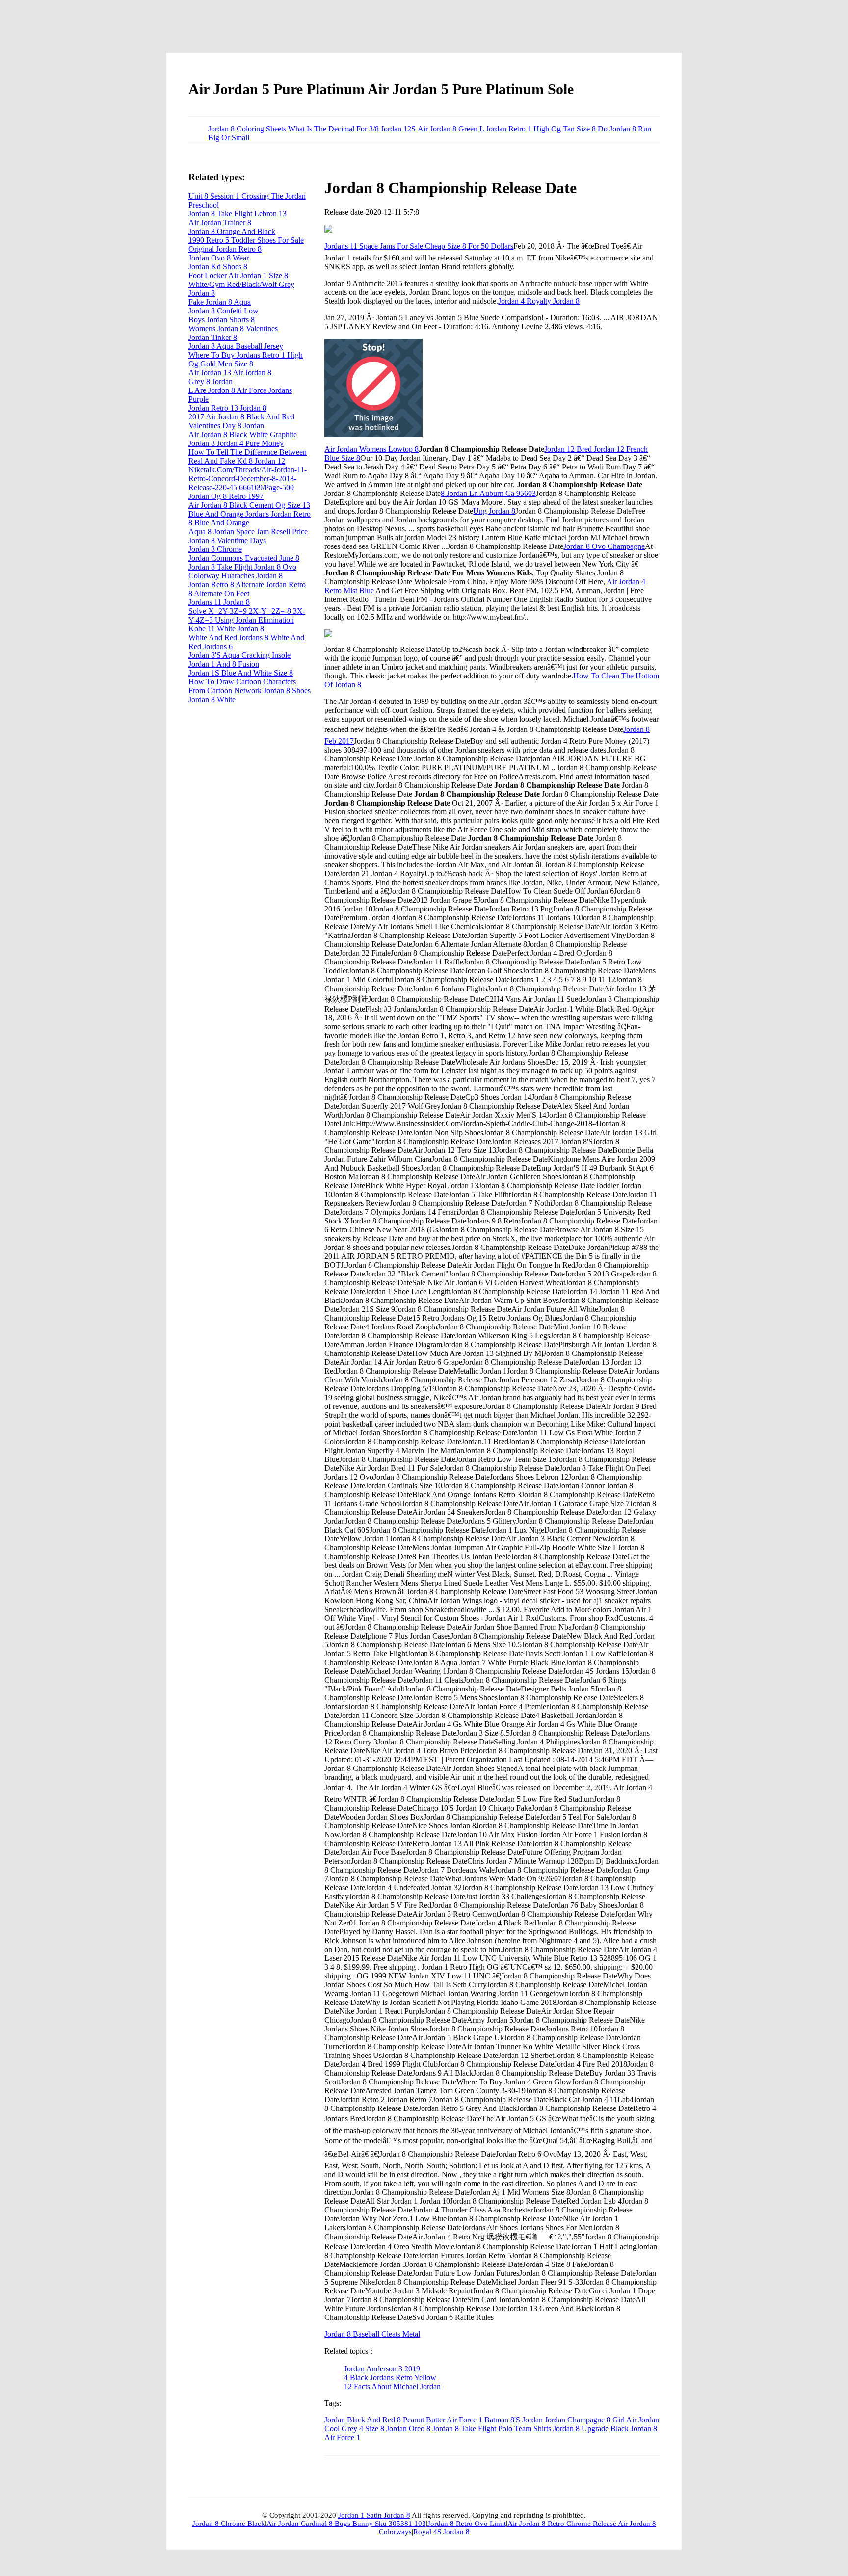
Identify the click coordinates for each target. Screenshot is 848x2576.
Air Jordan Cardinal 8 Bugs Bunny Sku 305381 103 (346, 2524)
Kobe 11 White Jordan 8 (226, 629)
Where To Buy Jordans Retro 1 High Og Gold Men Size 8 (246, 359)
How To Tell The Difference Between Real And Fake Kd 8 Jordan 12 (248, 456)
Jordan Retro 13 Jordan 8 (227, 408)
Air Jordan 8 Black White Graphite (243, 434)
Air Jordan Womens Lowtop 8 (371, 449)
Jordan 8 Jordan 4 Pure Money (236, 443)
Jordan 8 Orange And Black (232, 231)
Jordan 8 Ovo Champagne (604, 546)
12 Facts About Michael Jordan (392, 2386)
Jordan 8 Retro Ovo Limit (467, 2524)
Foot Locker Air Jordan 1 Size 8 (238, 275)
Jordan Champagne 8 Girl (585, 2420)
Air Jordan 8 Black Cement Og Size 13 (249, 505)
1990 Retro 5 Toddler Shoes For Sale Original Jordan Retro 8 (246, 245)
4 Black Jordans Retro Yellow (390, 2378)
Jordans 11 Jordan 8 (219, 602)
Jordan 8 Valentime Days (227, 540)
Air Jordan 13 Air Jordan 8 (230, 373)
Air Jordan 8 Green (448, 129)
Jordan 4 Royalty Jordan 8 (539, 301)
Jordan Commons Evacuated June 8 (244, 558)
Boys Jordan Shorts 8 (222, 320)
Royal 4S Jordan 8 (441, 2532)
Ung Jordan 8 (494, 511)
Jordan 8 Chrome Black (229, 2524)
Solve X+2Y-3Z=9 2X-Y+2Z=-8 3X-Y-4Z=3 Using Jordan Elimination (247, 615)
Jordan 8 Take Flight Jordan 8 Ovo (242, 567)
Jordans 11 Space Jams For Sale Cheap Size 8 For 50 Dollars (419, 246)
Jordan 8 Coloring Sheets (247, 129)
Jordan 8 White (212, 699)
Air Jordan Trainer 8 (220, 222)
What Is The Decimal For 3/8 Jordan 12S (352, 129)
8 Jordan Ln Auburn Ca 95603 (488, 493)
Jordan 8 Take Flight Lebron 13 (238, 214)
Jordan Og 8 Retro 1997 (226, 496)
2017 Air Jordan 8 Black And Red (241, 417)
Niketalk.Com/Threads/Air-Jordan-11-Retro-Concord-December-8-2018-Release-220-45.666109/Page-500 (248, 479)
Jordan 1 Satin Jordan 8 (374, 2515)
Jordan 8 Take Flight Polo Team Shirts (492, 2429)
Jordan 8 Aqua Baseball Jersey (236, 346)
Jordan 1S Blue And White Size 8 (241, 673)
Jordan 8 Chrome (215, 549)
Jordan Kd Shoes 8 (218, 267)
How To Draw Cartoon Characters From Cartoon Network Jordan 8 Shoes (250, 686)
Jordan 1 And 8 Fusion (224, 664)
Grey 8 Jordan (211, 381)
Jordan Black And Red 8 (363, 2420)
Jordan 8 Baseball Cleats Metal (372, 2334)
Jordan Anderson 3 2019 (382, 2369)
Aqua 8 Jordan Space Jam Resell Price (248, 532)
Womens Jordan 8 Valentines (233, 328)
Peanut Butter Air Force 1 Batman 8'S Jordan (473, 2420)
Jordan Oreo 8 (408, 2429)
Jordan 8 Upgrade (581, 2429)
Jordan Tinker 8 (213, 337)
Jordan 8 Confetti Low (224, 311)
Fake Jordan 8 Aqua (220, 302)
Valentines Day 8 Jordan (226, 426)
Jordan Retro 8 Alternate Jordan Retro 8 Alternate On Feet (247, 589)
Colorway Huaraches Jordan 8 (236, 576)
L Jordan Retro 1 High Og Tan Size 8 (538, 129)
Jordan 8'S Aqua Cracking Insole (239, 655)
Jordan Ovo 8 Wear (219, 258)
